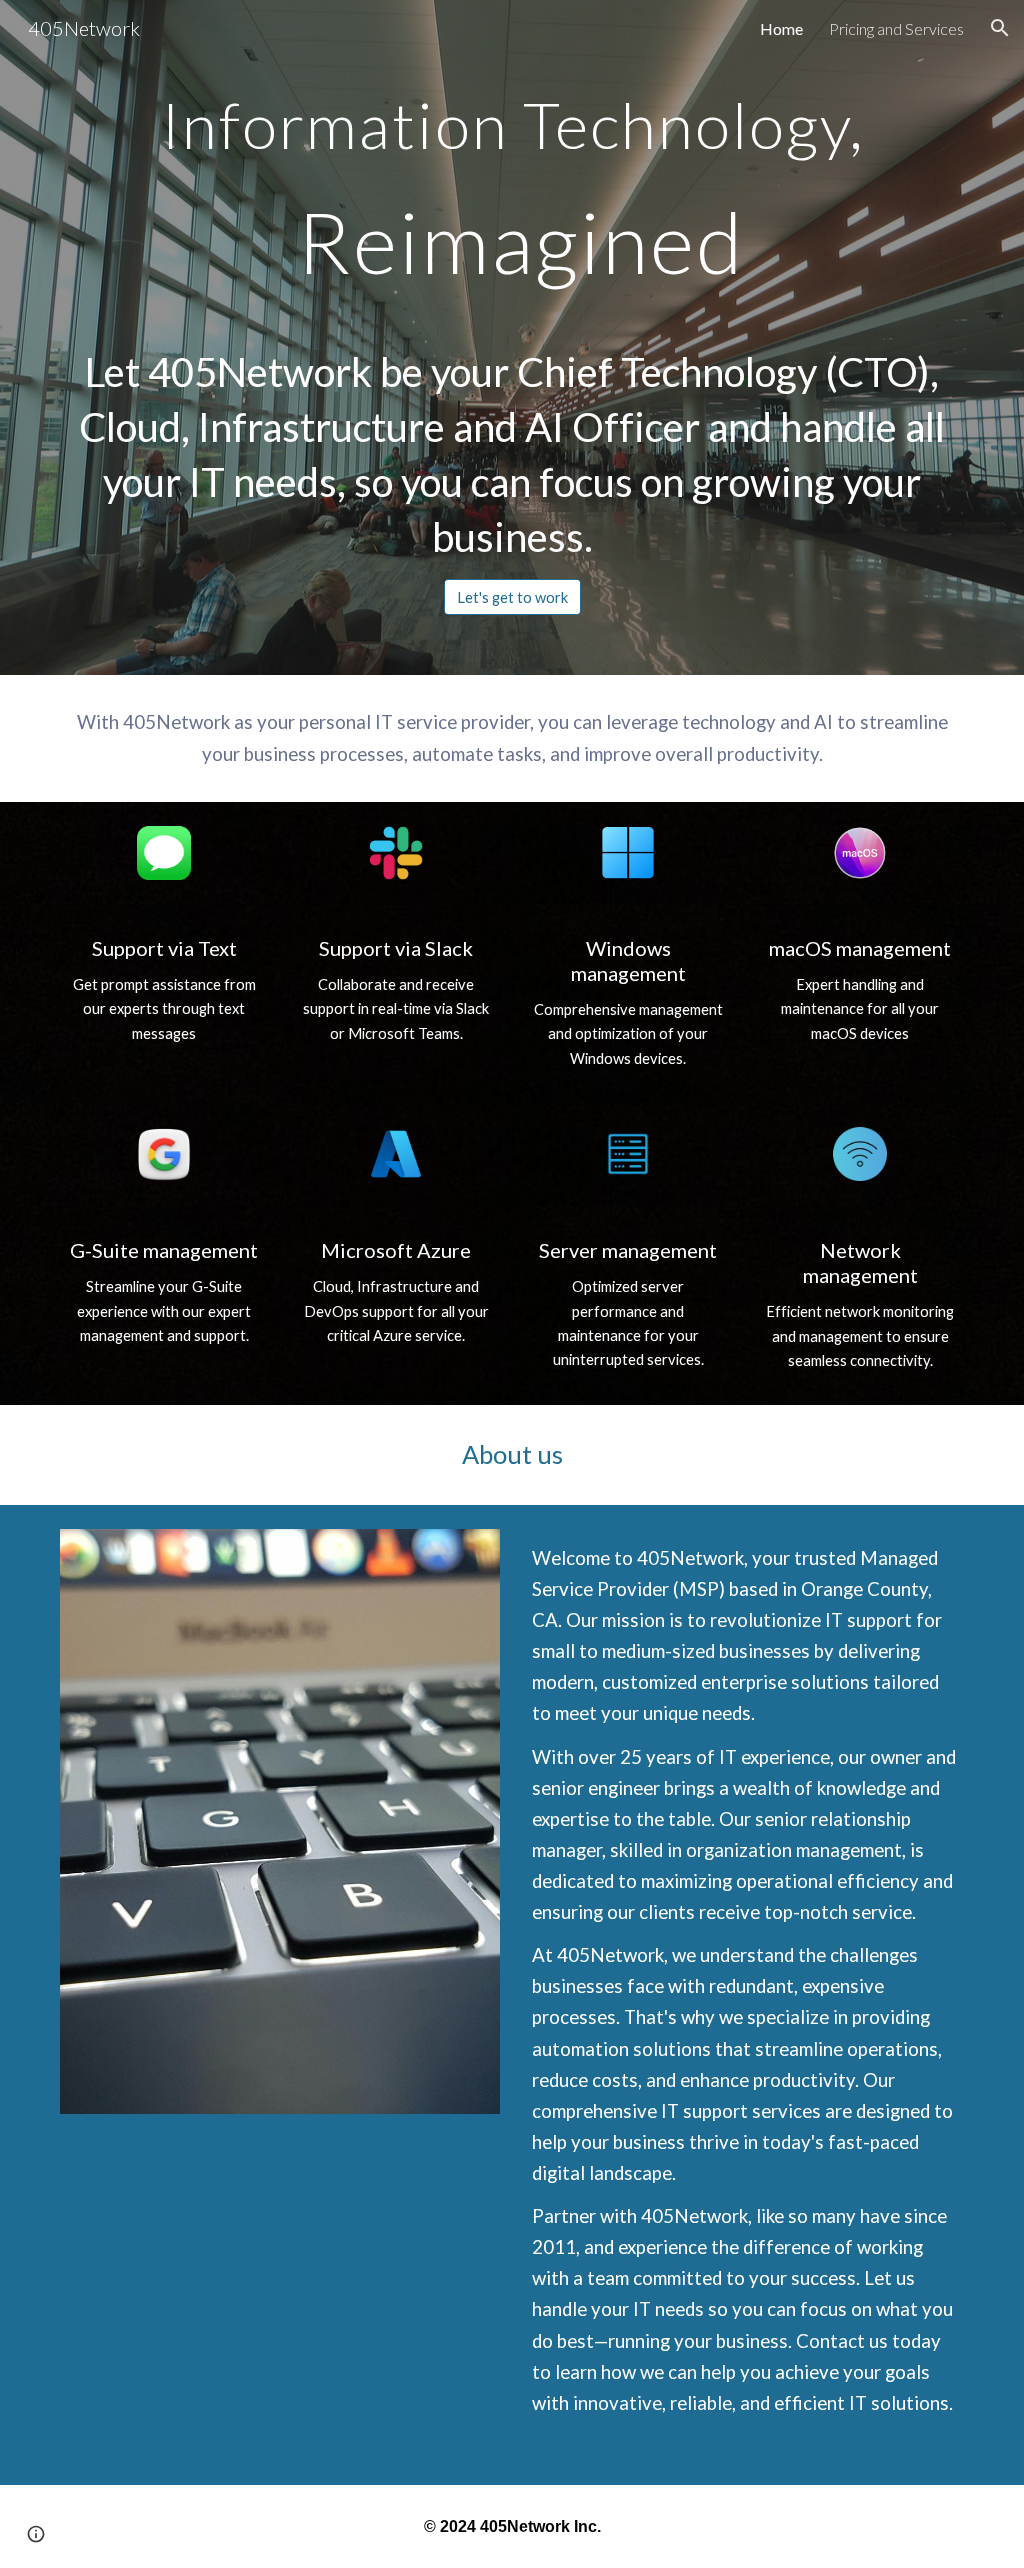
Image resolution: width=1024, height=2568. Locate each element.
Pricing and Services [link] (896, 28)
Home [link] (781, 28)
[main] (512, 319)
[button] (1000, 28)
